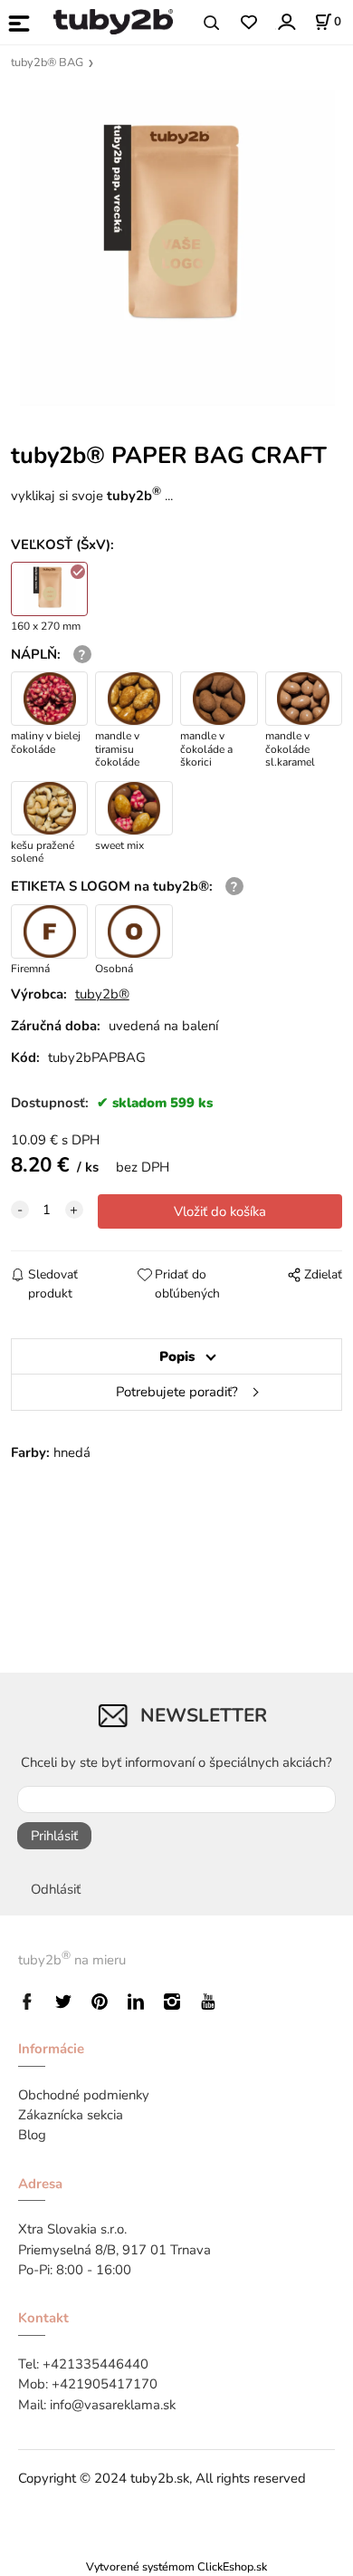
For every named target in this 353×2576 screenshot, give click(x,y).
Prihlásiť (54, 1836)
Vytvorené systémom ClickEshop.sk (176, 2566)
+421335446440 (95, 2364)
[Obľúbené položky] (248, 23)
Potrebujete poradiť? (177, 1392)
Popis (177, 1356)
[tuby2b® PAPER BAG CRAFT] (177, 248)
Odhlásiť (56, 1889)
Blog (32, 2135)
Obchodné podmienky (84, 2095)
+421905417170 (105, 2384)
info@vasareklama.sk (113, 2405)
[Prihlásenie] (286, 21)
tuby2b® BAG (47, 63)
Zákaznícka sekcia (71, 2115)
